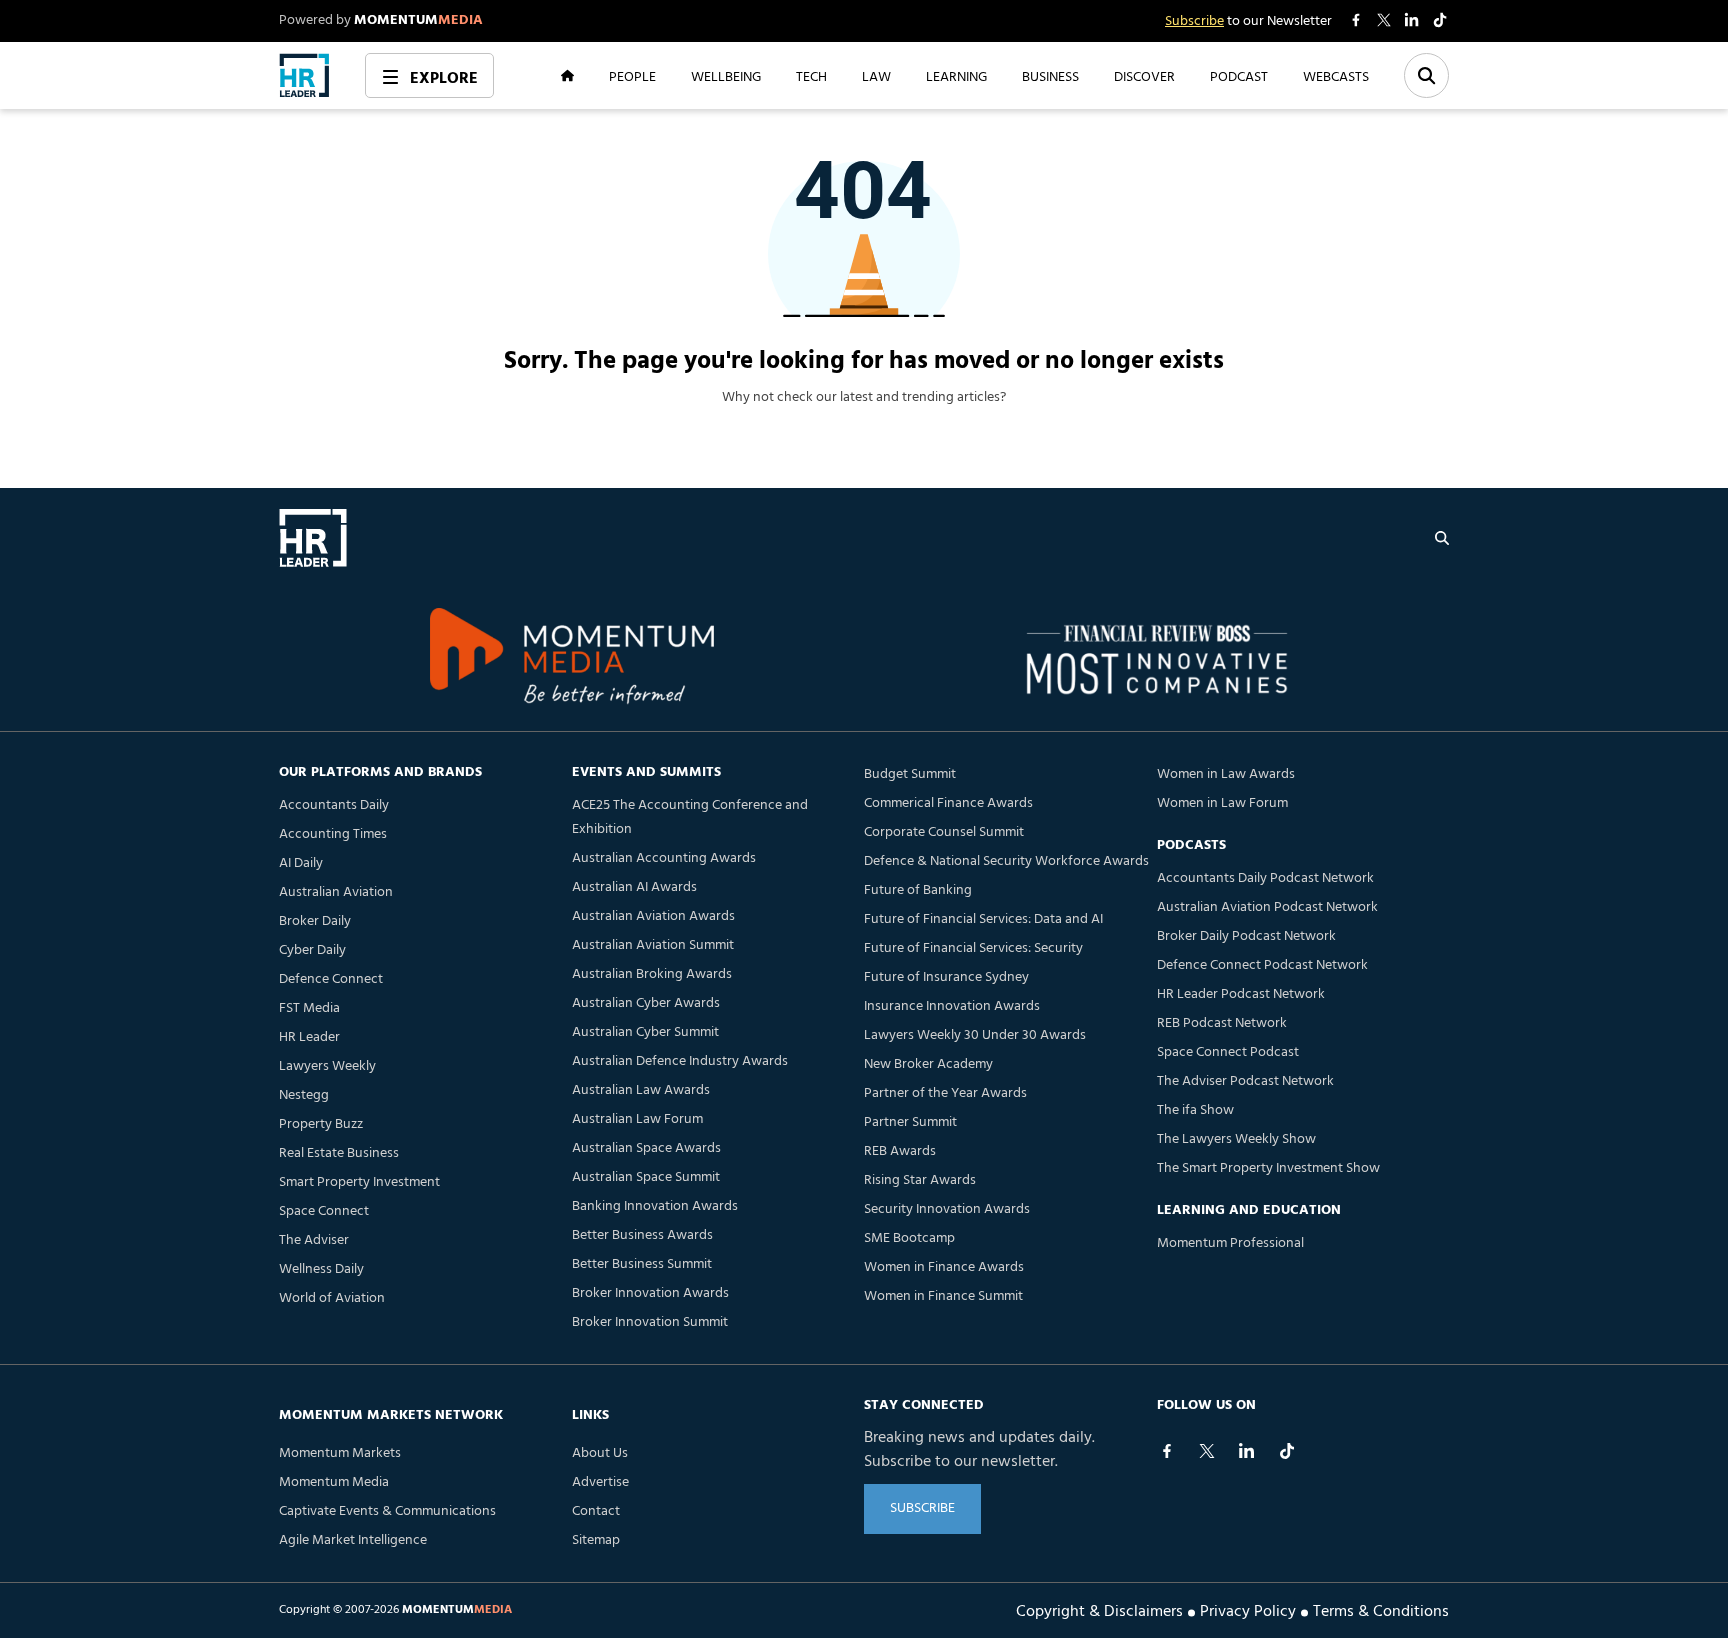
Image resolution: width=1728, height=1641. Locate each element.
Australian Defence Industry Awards (680, 1061)
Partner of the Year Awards (945, 1093)
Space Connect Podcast (1228, 1052)
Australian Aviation (336, 892)
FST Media (309, 1008)
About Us (600, 1453)
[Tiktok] (1287, 1451)
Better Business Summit (642, 1264)
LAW (876, 76)
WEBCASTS (1336, 76)
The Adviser (314, 1240)
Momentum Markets (340, 1453)
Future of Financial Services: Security (973, 948)
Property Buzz (321, 1124)
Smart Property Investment (359, 1182)
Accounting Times (333, 834)
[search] (1442, 538)
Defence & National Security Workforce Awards (1006, 861)
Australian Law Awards (641, 1090)
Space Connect (324, 1211)
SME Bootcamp (909, 1238)
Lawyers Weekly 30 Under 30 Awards (975, 1035)
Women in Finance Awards (944, 1267)
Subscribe (1194, 21)
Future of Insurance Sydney (946, 977)
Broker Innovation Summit (650, 1322)
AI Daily (301, 863)
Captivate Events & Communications (387, 1511)
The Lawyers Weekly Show (1236, 1139)
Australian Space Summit (646, 1177)
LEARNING (956, 76)
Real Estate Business (339, 1153)
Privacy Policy (1248, 1610)
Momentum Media (334, 1482)
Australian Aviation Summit (653, 945)
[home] (304, 75)
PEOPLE (632, 76)
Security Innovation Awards (947, 1209)
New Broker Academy (928, 1064)
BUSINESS (1050, 76)
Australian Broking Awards (652, 974)
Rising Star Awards (920, 1180)
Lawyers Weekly (327, 1066)
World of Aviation (332, 1298)
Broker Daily (315, 921)
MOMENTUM (418, 20)
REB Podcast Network (1222, 1023)
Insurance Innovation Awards (952, 1006)
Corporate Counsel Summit (944, 832)
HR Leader (309, 1037)
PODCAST (1239, 76)
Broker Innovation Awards (650, 1293)
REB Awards (900, 1151)
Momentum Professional (1230, 1243)
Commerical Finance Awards (948, 803)
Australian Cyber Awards (646, 1003)
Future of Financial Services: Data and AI (983, 919)
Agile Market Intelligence (353, 1540)
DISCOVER (1144, 76)
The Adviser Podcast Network (1245, 1081)
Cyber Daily (312, 950)
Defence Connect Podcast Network (1262, 965)
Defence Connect (331, 979)
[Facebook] (1167, 1451)
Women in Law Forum (1222, 803)
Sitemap (596, 1540)
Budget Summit (910, 774)
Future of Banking (918, 890)
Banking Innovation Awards (655, 1206)
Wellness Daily (321, 1269)
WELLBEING (726, 76)
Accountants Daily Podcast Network (1265, 878)
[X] (1207, 1451)
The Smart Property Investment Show (1268, 1168)
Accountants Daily (334, 805)
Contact (596, 1511)
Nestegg (304, 1095)
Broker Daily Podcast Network (1246, 936)
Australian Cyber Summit (645, 1032)
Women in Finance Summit (943, 1296)
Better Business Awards (642, 1235)
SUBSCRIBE (922, 1508)
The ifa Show (1195, 1110)
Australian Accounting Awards (664, 858)
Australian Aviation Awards (653, 916)
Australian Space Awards (646, 1148)
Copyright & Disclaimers (1099, 1610)
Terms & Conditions (1381, 1610)
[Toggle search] (1426, 75)
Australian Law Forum (637, 1119)
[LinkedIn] (1247, 1451)
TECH (811, 76)
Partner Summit (910, 1122)
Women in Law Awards (1226, 774)
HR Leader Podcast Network (1241, 994)
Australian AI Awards (634, 887)
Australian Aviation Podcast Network (1267, 907)
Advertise (600, 1482)
